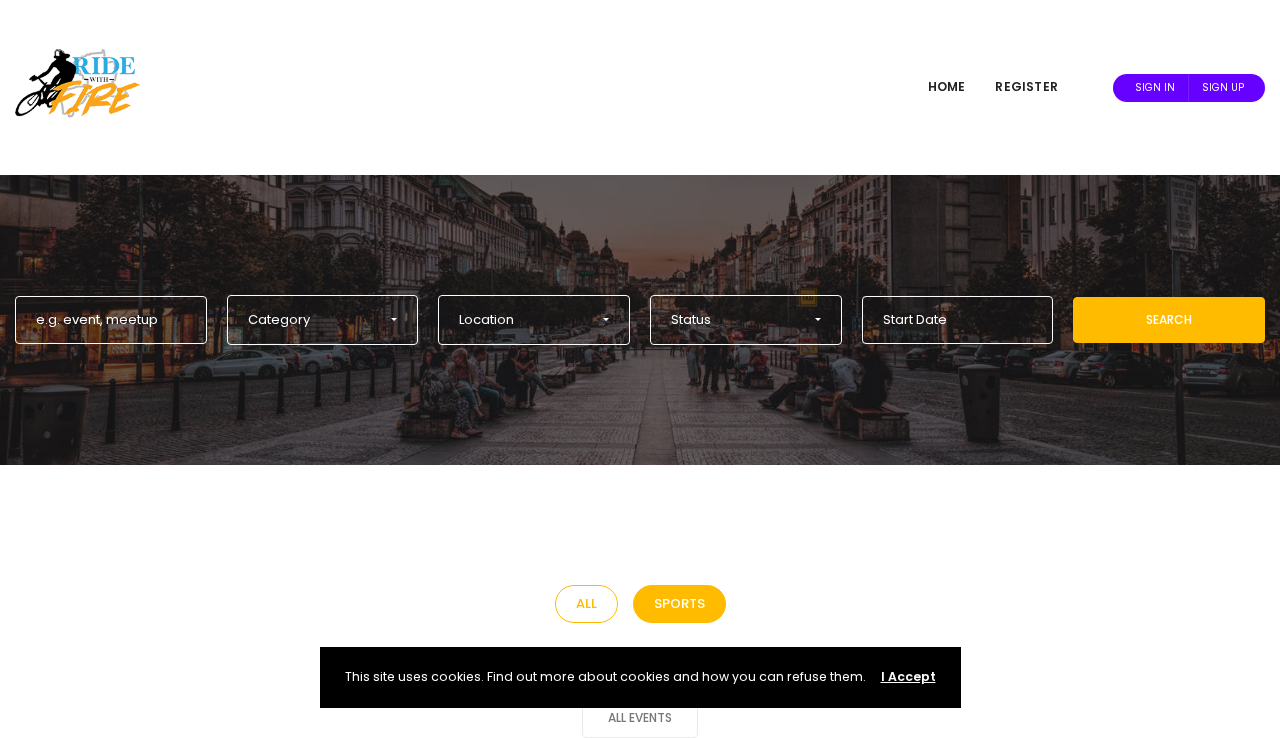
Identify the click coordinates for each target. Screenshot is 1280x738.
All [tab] (586, 603)
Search (1169, 319)
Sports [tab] (679, 603)
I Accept (908, 676)
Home (947, 86)
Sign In (1155, 87)
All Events (640, 717)
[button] (323, 320)
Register (1026, 86)
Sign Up (1223, 87)
